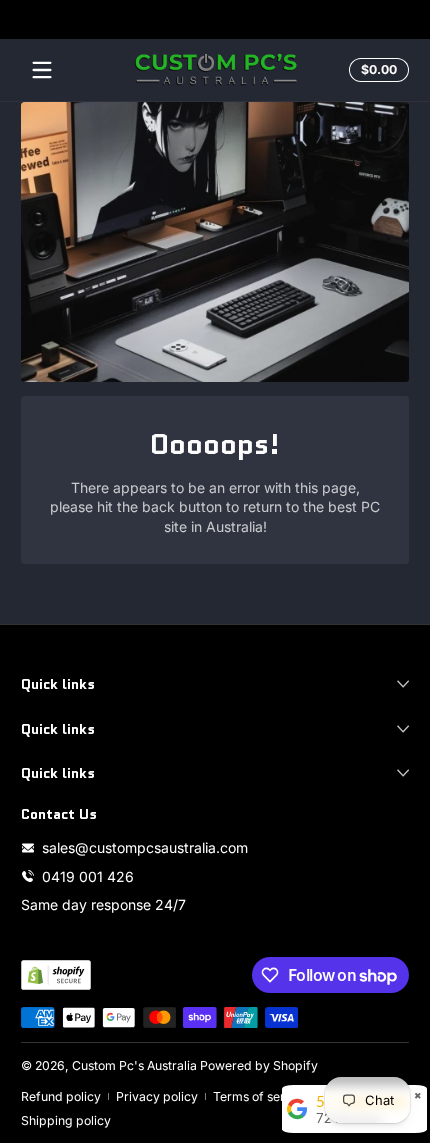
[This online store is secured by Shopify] (56, 975)
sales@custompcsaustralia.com (145, 847)
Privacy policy (157, 1096)
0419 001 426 (88, 876)
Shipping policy (66, 1120)
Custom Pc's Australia (134, 1065)
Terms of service (261, 1096)
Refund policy (61, 1096)
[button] (376, 70)
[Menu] (42, 70)
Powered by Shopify (259, 1065)
